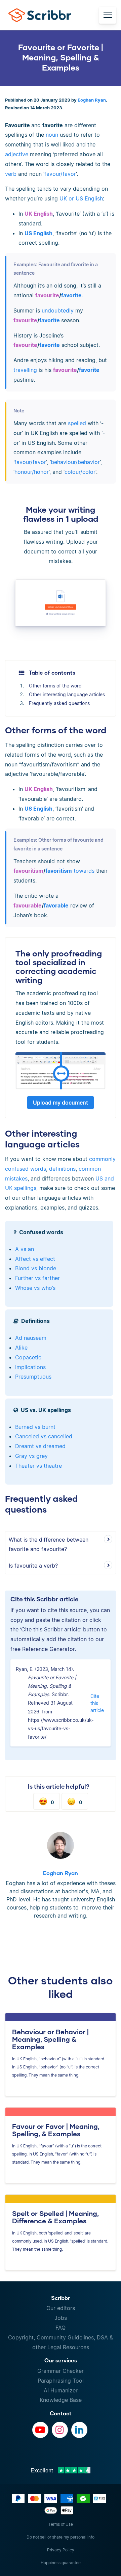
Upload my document (61, 1103)
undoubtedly (58, 310)
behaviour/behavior (75, 462)
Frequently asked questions (59, 703)
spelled (77, 423)
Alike (21, 1348)
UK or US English (81, 198)
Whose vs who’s (35, 1288)
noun (52, 135)
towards (84, 871)
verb (11, 174)
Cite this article (97, 1703)
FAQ (61, 2328)
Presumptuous (33, 1377)
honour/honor (32, 472)
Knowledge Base (61, 2400)
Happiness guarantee (61, 2563)
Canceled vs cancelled (44, 1436)
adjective (17, 154)
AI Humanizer (61, 2390)
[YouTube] (40, 2430)
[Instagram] (60, 2430)
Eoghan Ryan (92, 100)
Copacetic (28, 1357)
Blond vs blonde (36, 1268)
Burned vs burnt (35, 1427)
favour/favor (60, 174)
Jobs (61, 2318)
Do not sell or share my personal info (61, 2537)
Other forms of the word (55, 686)
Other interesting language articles (67, 694)
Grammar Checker (61, 2371)
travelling (25, 370)
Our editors (61, 2308)
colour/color (80, 472)
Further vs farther (37, 1278)
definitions (62, 1169)
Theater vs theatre (38, 1466)
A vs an (25, 1249)
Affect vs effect (35, 1259)
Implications (30, 1367)
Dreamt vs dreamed (40, 1446)
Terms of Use (61, 2524)
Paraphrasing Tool (61, 2381)
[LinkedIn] (79, 2430)
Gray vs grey (31, 1456)
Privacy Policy (61, 2550)
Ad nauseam (31, 1338)
